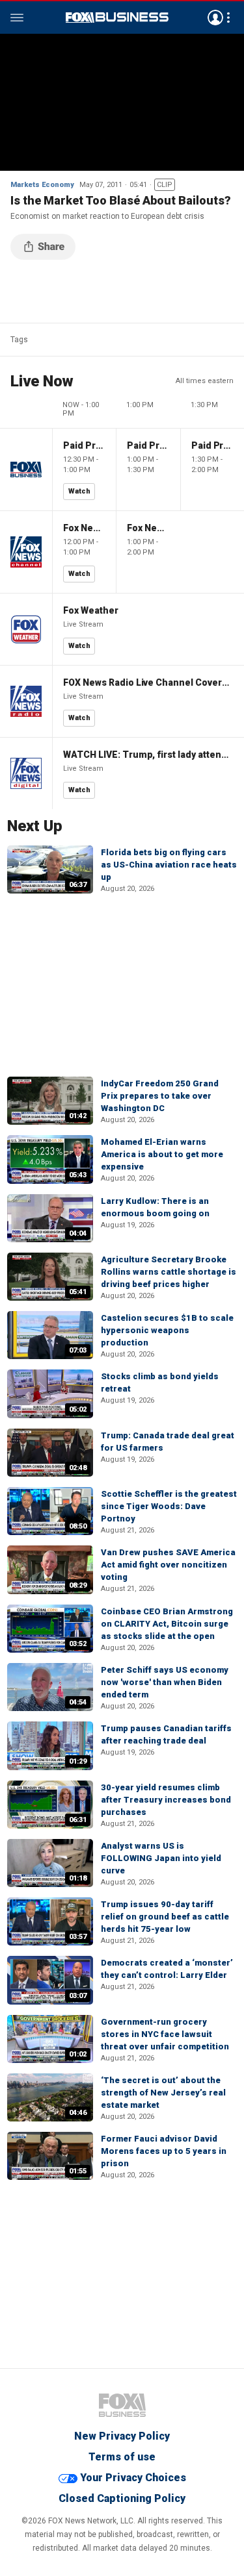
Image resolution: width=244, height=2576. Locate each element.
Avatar (215, 18)
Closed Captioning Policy (122, 2498)
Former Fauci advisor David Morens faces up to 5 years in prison (164, 2151)
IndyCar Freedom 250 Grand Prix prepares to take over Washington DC (160, 1096)
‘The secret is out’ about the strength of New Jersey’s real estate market (163, 2093)
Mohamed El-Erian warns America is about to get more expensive (162, 1154)
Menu (17, 18)
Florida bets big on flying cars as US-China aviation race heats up (169, 865)
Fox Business (117, 18)
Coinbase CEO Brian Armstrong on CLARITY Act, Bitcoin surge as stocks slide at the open (167, 1624)
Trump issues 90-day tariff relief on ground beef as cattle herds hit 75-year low (165, 1917)
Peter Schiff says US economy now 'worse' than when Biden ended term (165, 1682)
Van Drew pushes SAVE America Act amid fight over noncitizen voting (168, 1565)
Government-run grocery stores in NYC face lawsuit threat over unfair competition (165, 2034)
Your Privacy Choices (133, 2478)
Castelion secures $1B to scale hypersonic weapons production (167, 1330)
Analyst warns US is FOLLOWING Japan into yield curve (161, 1858)
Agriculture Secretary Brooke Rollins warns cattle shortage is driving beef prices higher (169, 1272)
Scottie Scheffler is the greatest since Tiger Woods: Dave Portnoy (169, 1506)
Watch (79, 491)
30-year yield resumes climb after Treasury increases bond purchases (166, 1800)
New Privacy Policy (122, 2436)
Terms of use (122, 2457)
